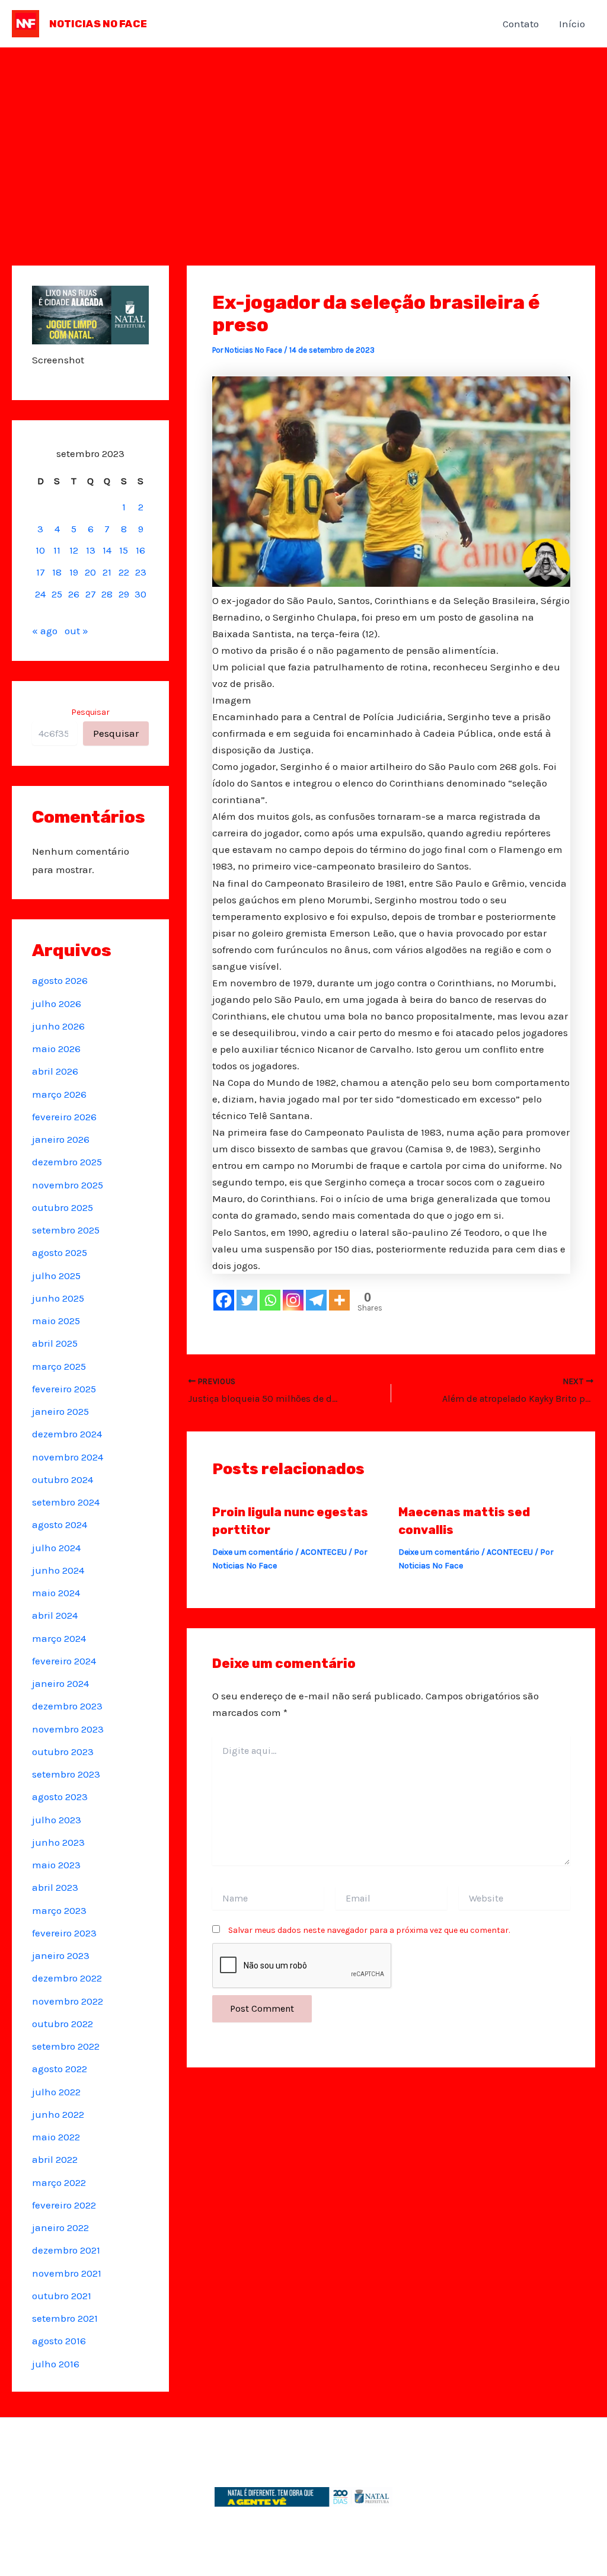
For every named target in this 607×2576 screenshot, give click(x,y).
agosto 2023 (60, 1797)
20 (90, 572)
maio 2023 (56, 1865)
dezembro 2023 (67, 1706)
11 (57, 550)
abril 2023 (55, 1887)
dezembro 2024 (67, 1434)
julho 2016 (56, 2364)
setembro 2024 (66, 1502)
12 (74, 550)
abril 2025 (55, 1343)
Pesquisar (90, 712)
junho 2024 (58, 1570)
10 (40, 550)
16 (140, 550)
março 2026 (59, 1094)
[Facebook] (224, 1300)
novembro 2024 (68, 1457)
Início (572, 24)
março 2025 (59, 1366)
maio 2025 (56, 1321)
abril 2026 (55, 1071)
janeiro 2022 (60, 2227)
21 (107, 572)
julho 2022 (56, 2092)
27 (91, 594)
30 (140, 594)
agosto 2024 (60, 1524)
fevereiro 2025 (64, 1389)
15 (124, 550)
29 (124, 594)
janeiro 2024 (60, 1683)
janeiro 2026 (61, 1139)
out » (76, 631)
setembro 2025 (66, 1230)
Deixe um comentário (253, 1552)
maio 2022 (56, 2137)
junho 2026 (58, 1026)
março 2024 (59, 1638)
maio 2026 (56, 1049)
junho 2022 (58, 2114)
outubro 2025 (63, 1207)
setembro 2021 (65, 2318)
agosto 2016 (59, 2341)
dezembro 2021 (66, 2250)
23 (141, 572)
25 (57, 594)
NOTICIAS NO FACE (98, 24)
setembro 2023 (66, 1774)
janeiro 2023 (61, 1955)
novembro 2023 (68, 1729)
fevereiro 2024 (64, 1661)
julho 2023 (57, 1820)
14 (107, 550)
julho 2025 (56, 1276)
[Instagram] (293, 1300)
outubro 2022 (63, 2024)
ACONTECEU (324, 1552)
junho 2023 (58, 1842)
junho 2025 (58, 1298)
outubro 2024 (63, 1479)
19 (74, 572)
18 (57, 572)
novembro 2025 (68, 1185)
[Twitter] (247, 1300)
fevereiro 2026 (64, 1117)
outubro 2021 (62, 2296)
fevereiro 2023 (64, 1933)
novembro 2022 (68, 2001)
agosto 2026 (60, 980)
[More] (339, 1300)
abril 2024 (55, 1615)
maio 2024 (56, 1593)
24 (40, 594)
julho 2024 (56, 1548)
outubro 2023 (63, 1752)
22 (124, 572)
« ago (45, 631)
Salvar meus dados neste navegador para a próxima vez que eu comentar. (369, 1930)
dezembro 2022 (67, 1978)
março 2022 (59, 2182)
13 (91, 550)
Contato (521, 24)
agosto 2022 (60, 2069)
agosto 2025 (60, 1252)
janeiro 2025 (60, 1411)
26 (74, 594)
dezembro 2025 (67, 1162)
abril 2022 (55, 2159)
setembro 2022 (66, 2046)
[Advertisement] (303, 136)
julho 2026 (57, 1003)
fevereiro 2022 (64, 2205)
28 (107, 594)
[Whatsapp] (270, 1300)
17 (41, 572)
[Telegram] (316, 1300)
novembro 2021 (67, 2273)
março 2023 (59, 1910)
